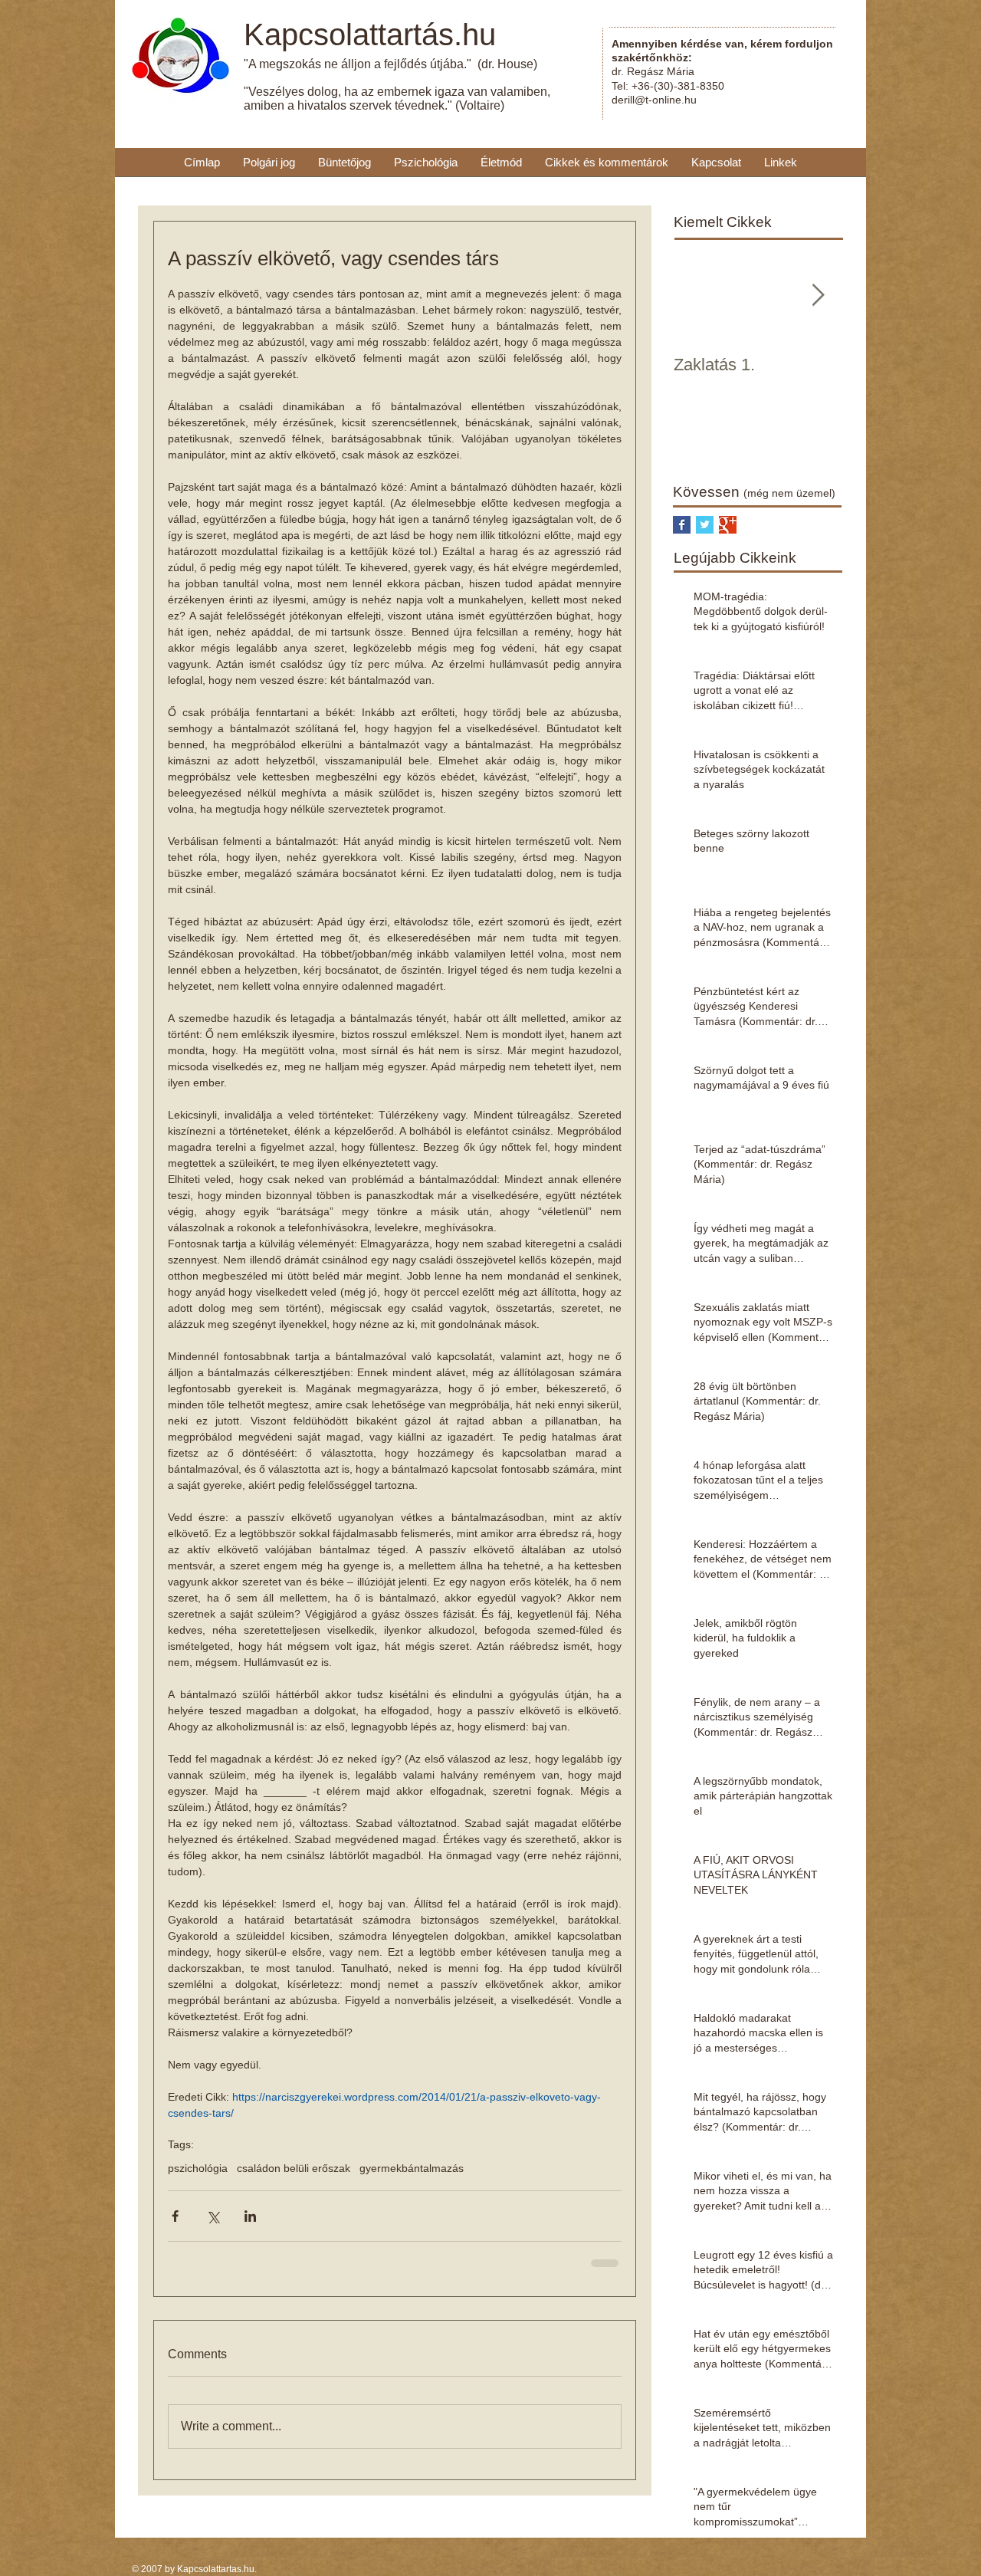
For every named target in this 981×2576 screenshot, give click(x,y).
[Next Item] (818, 296)
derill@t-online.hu (654, 100)
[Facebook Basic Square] (682, 525)
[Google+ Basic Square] (728, 525)
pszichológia (198, 2168)
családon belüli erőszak (294, 2168)
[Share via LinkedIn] (250, 2216)
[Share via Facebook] (175, 2216)
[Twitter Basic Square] (705, 525)
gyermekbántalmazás (412, 2168)
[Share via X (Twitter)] (213, 2216)
